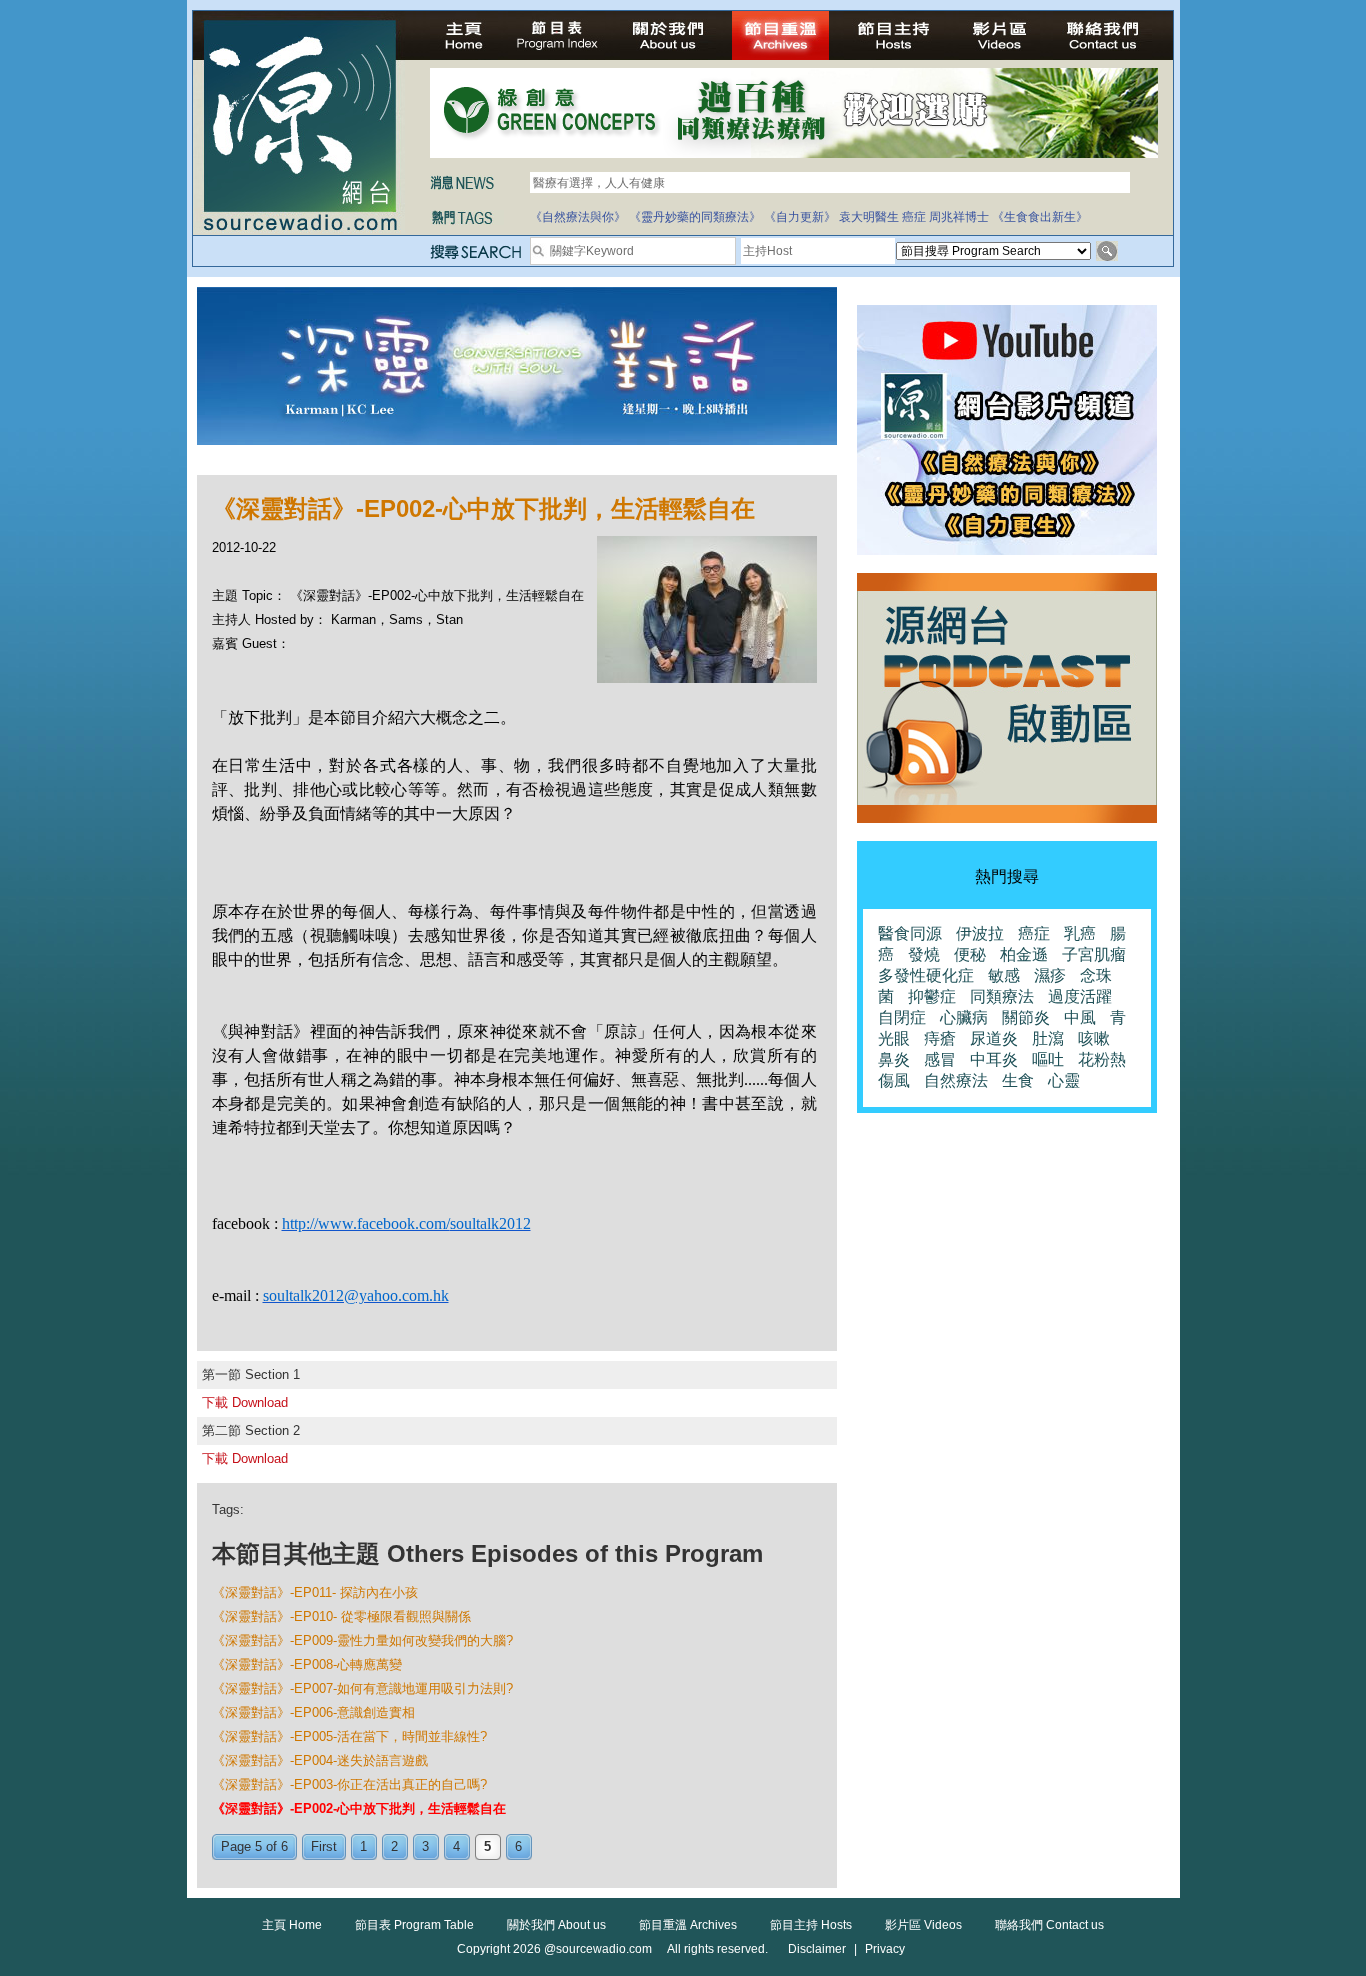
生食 (1018, 1080)
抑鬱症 (932, 996)
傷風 (894, 1080)
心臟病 (964, 1017)
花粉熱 (1102, 1059)
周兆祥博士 (959, 217)
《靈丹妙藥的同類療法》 (695, 217)
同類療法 (1002, 996)
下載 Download (245, 1402)
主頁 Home (292, 1925)
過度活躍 (1080, 996)
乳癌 (1080, 933)
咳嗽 (1094, 1038)
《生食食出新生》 (1040, 217)
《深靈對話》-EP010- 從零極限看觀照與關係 (341, 1616)
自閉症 (902, 1017)
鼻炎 (894, 1059)
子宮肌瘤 (1094, 954)
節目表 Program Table (414, 1925)
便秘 (970, 954)
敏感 (1004, 975)
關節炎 (1026, 1017)
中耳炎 (994, 1059)
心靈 (1064, 1080)
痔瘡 (940, 1038)
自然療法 (956, 1080)
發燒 (924, 954)
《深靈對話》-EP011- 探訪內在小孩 (315, 1592)
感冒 (940, 1059)
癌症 (914, 217)
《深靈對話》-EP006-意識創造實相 (313, 1712)
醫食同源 (910, 933)
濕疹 (1050, 975)
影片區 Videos (923, 1925)
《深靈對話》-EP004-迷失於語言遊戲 (320, 1760)
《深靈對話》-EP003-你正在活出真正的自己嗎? (349, 1784)
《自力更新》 (800, 217)
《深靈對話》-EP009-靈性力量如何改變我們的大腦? (362, 1640)
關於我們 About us (556, 1925)
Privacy (885, 1949)
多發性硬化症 (926, 975)
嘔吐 (1048, 1059)
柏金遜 (1024, 954)
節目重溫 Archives (688, 1925)
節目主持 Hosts (811, 1925)
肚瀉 (1048, 1038)
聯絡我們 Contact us (1049, 1925)
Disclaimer (817, 1949)
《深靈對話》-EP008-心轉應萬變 (307, 1664)
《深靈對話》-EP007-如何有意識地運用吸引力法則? (362, 1688)
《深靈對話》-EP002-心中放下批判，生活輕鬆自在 (359, 1808)
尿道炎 (994, 1038)
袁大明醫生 (869, 217)
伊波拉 (980, 933)
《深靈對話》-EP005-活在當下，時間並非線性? (349, 1736)
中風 (1080, 1017)
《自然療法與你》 (578, 217)
